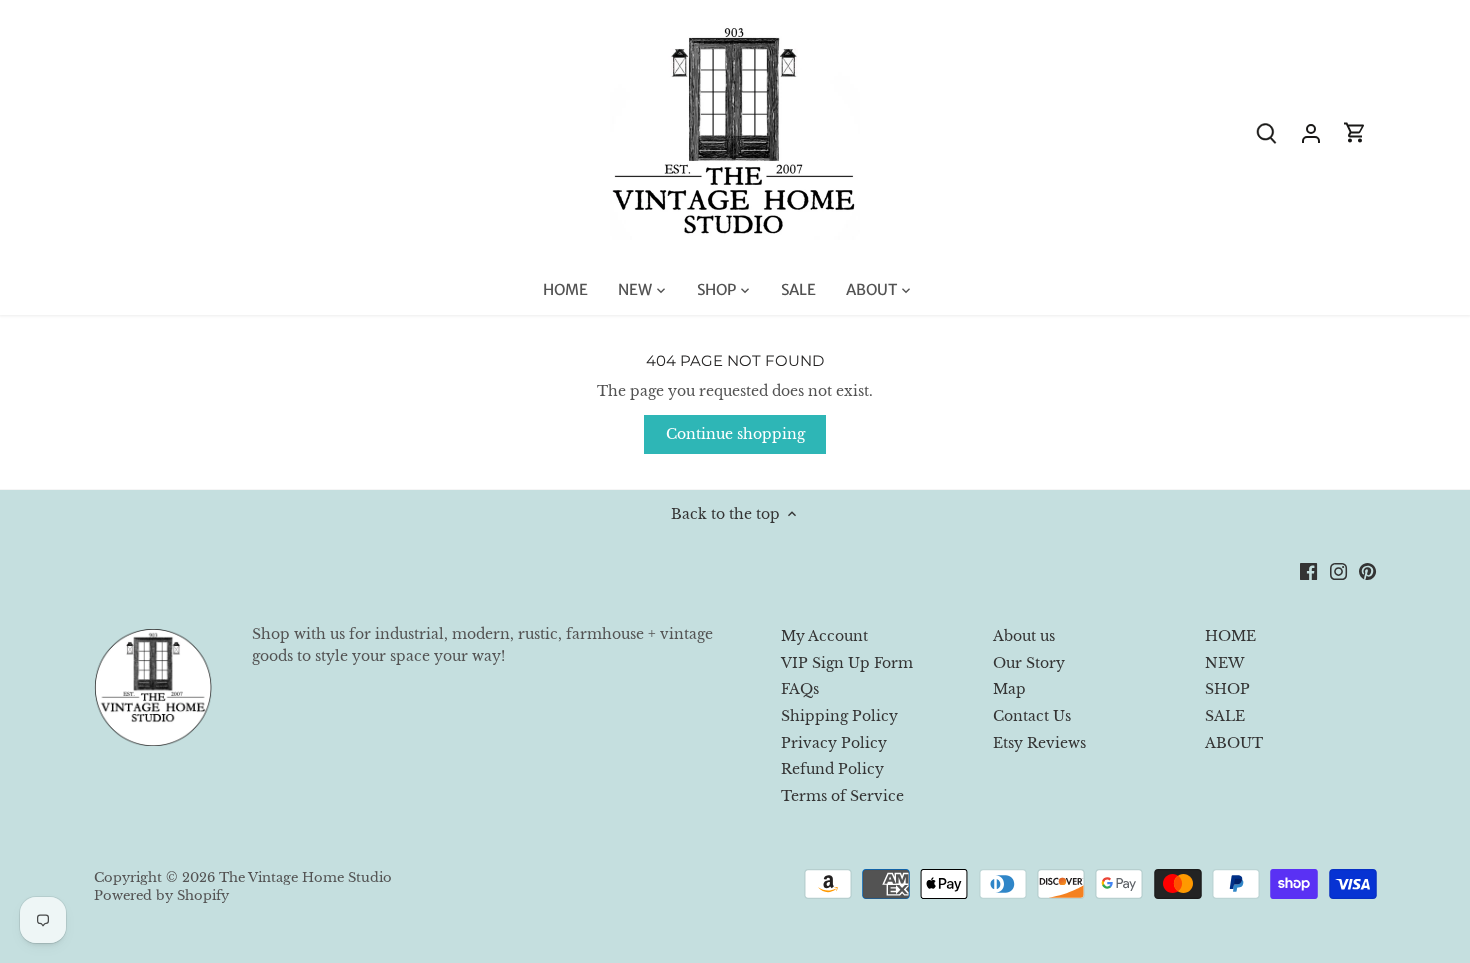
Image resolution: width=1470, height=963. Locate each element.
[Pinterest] (1367, 571)
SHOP (1227, 689)
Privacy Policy (834, 743)
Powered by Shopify (161, 895)
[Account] (1311, 132)
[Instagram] (1338, 571)
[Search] (1267, 132)
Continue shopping (735, 434)
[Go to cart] (1355, 132)
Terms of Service (842, 796)
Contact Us (1032, 716)
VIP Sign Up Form (847, 663)
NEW (1224, 663)
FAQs (800, 689)
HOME (1230, 636)
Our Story (1029, 663)
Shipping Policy (839, 716)
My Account (824, 636)
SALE (1225, 716)
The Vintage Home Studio (305, 877)
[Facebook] (1308, 571)
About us (1024, 636)
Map (1009, 689)
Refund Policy (832, 769)
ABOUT (1234, 743)
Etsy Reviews (1039, 743)
